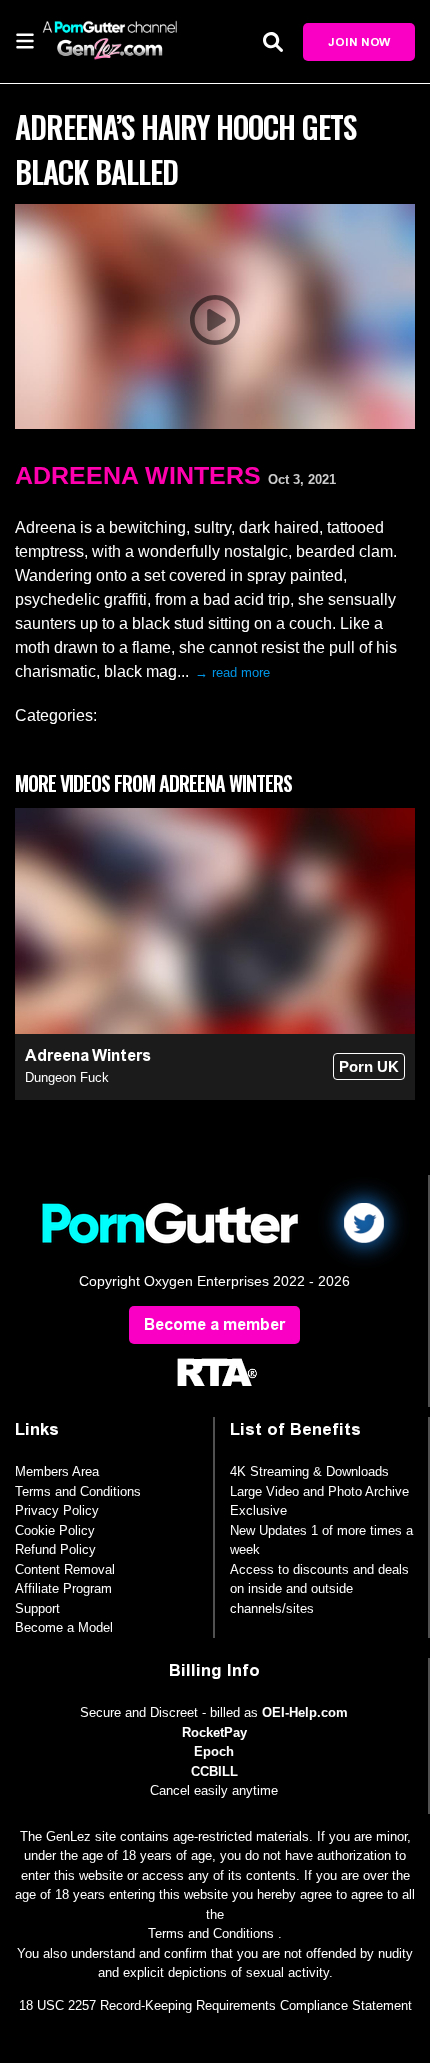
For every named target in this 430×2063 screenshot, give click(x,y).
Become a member (214, 1324)
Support (37, 1608)
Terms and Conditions (78, 1491)
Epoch (214, 1751)
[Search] (273, 41)
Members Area (57, 1471)
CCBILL (214, 1771)
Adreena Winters (138, 475)
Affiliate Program (63, 1588)
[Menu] (25, 40)
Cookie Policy (55, 1530)
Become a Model (64, 1627)
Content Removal (65, 1569)
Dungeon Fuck (67, 1077)
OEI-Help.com (305, 1712)
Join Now (359, 42)
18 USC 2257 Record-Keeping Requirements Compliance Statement (215, 2005)
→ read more (232, 672)
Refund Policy (55, 1549)
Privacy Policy (57, 1510)
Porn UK (369, 1066)
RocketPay (214, 1732)
